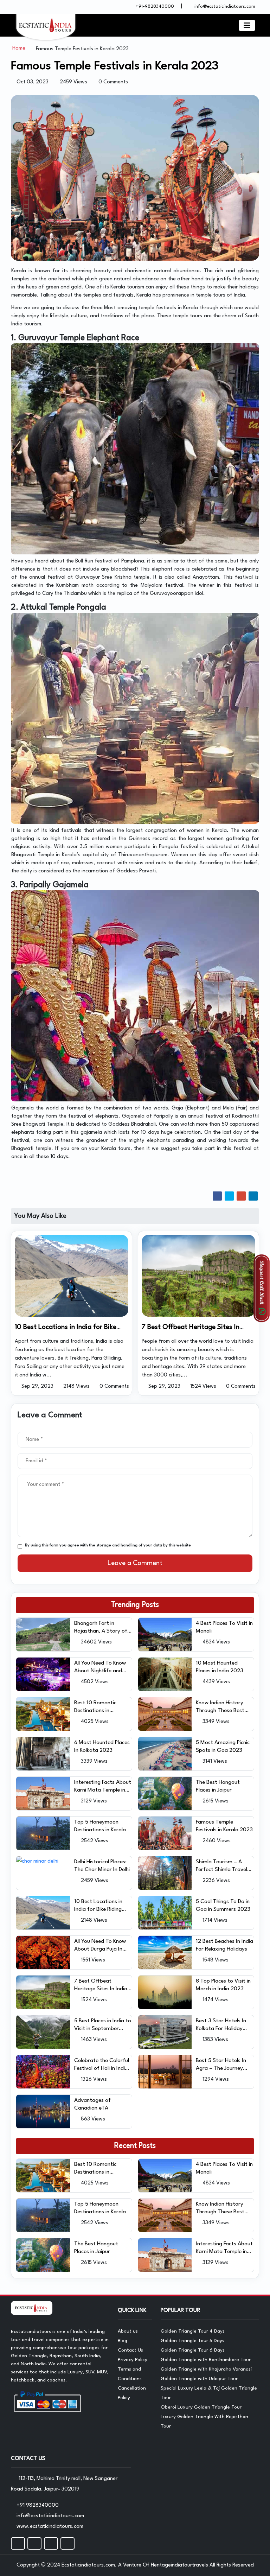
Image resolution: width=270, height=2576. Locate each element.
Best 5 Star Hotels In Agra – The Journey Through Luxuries (221, 2065)
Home (19, 48)
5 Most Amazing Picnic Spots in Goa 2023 (223, 1747)
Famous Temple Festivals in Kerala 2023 (224, 1826)
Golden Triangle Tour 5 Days (192, 2341)
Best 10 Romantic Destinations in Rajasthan (95, 1707)
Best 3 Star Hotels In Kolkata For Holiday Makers (221, 2025)
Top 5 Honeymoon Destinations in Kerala (100, 1826)
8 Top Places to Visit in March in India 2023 (223, 1985)
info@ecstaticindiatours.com (225, 7)
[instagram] (34, 2543)
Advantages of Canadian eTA (92, 2104)
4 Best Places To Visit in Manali (224, 1627)
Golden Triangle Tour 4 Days (193, 2331)
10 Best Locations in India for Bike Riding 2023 (98, 1906)
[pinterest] (67, 2543)
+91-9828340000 (154, 7)
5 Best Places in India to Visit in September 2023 (103, 2025)
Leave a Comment (135, 1563)
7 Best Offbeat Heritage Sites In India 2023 (101, 1986)
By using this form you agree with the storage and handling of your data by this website (108, 1545)
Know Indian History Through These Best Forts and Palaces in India (220, 1707)
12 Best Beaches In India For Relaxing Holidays (224, 1945)
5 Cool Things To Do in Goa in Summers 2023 (223, 1906)
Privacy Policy (133, 2360)
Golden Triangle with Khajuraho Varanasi (206, 2369)
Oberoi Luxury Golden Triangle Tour (201, 2407)
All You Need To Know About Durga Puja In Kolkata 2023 (100, 1946)
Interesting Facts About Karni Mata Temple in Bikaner (103, 1787)
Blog (123, 2341)
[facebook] (18, 2543)
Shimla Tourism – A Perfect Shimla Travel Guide (221, 1866)
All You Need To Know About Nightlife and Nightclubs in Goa (100, 1668)
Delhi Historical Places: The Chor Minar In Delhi (102, 1866)
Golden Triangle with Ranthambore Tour (206, 2360)
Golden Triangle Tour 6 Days (193, 2350)
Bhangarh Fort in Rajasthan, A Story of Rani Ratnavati (101, 1628)
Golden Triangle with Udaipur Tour (199, 2379)
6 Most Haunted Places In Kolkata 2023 (102, 1747)
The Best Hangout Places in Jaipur (218, 1786)
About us (128, 2331)
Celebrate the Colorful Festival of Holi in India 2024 (102, 2065)
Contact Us (130, 2350)
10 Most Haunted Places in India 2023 (220, 1667)
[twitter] (51, 2543)
